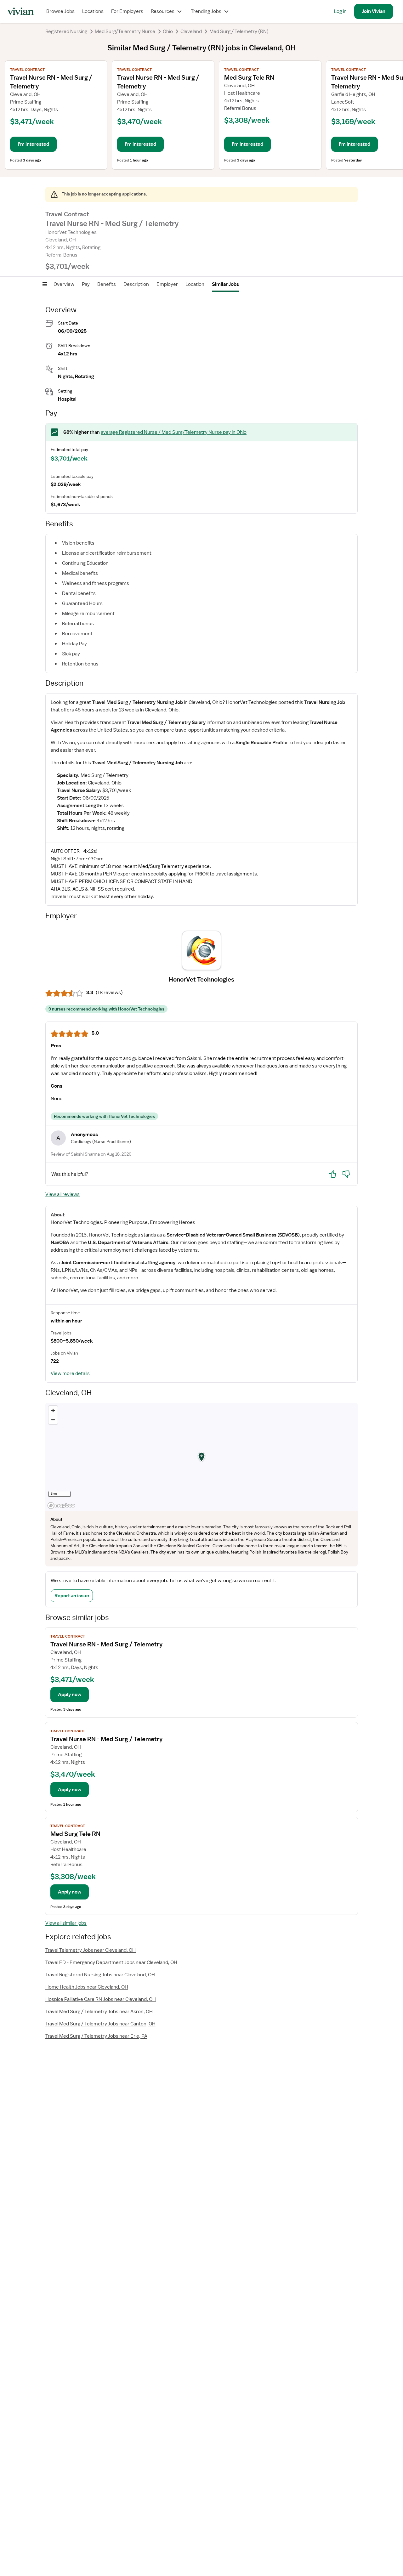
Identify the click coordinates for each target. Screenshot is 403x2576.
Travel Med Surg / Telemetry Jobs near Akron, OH (99, 2012)
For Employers (127, 11)
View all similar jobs (66, 1923)
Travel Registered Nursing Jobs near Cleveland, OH (100, 1975)
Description (136, 284)
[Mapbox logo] (61, 1506)
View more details (70, 1373)
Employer (167, 284)
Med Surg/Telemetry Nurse (125, 31)
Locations (93, 11)
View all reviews (62, 1194)
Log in (340, 11)
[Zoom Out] (53, 1420)
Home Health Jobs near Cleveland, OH (87, 1987)
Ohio (168, 31)
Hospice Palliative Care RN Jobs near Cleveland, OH (101, 1999)
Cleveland (191, 31)
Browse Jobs (60, 11)
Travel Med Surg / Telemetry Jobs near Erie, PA (96, 2036)
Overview (64, 284)
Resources (163, 11)
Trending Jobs (206, 11)
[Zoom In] (53, 1410)
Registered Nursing (66, 31)
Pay (86, 284)
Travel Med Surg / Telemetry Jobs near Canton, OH (100, 2024)
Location (195, 284)
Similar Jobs (225, 284)
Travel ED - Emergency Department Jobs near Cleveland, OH (111, 1962)
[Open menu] (45, 284)
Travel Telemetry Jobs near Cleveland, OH (91, 1950)
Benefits (107, 284)
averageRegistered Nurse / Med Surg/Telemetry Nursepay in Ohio (174, 432)
